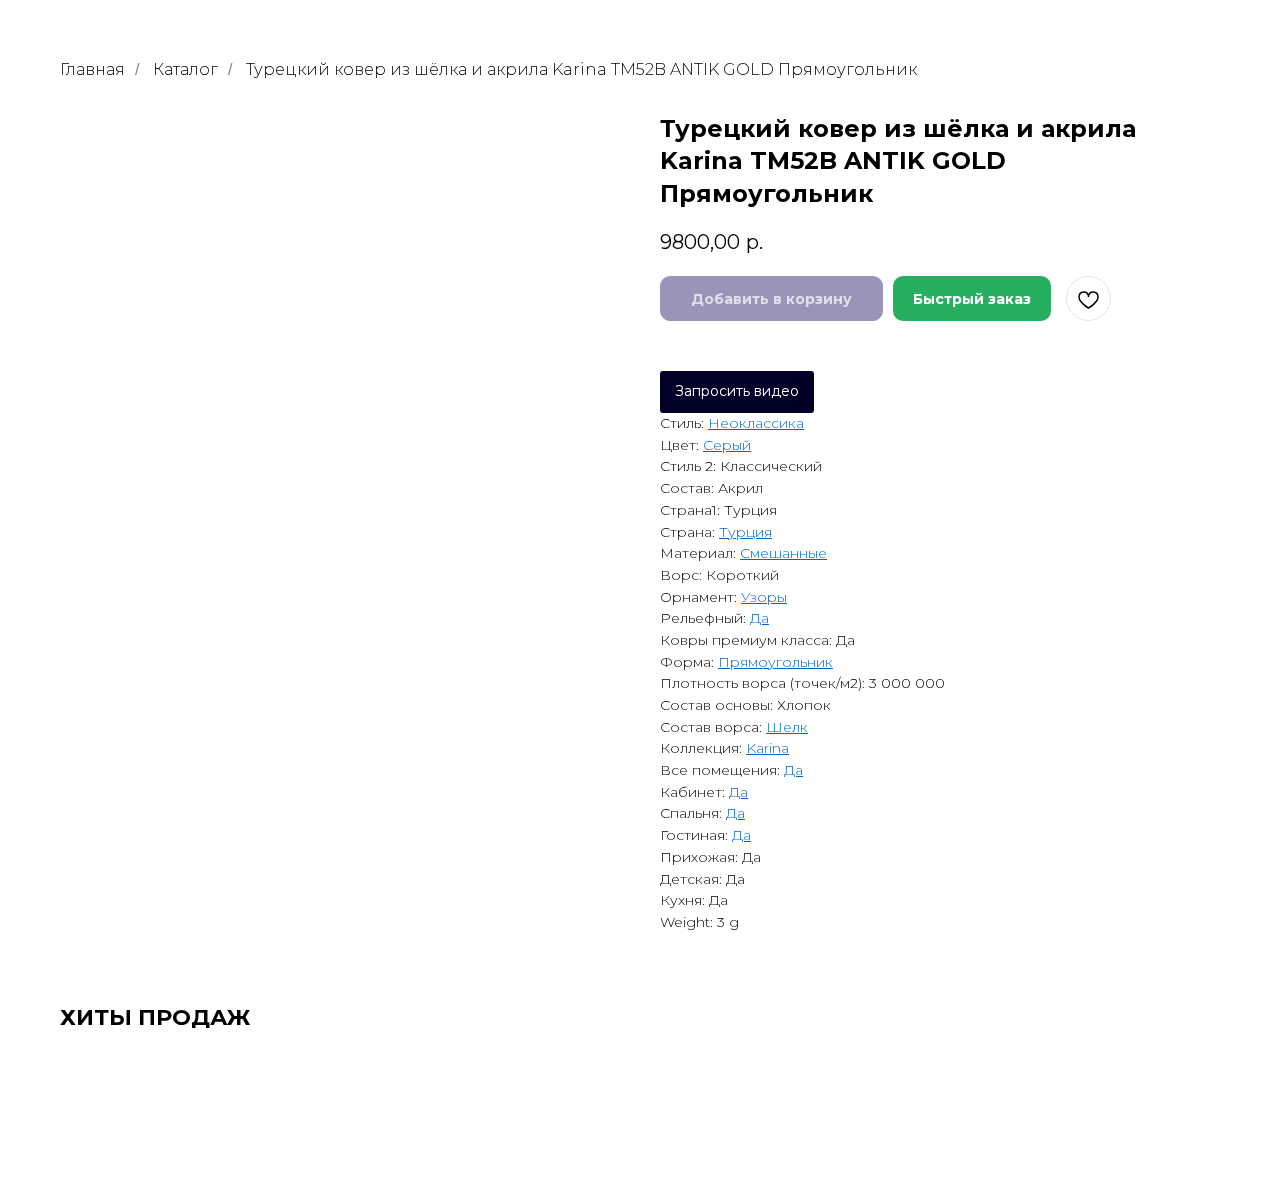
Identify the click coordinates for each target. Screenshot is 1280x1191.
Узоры (764, 597)
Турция (745, 532)
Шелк (787, 727)
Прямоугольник (775, 662)
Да (759, 618)
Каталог (185, 69)
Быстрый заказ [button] (972, 299)
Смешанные (783, 553)
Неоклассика (756, 423)
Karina (767, 748)
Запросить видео (737, 391)
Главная (92, 69)
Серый (727, 445)
